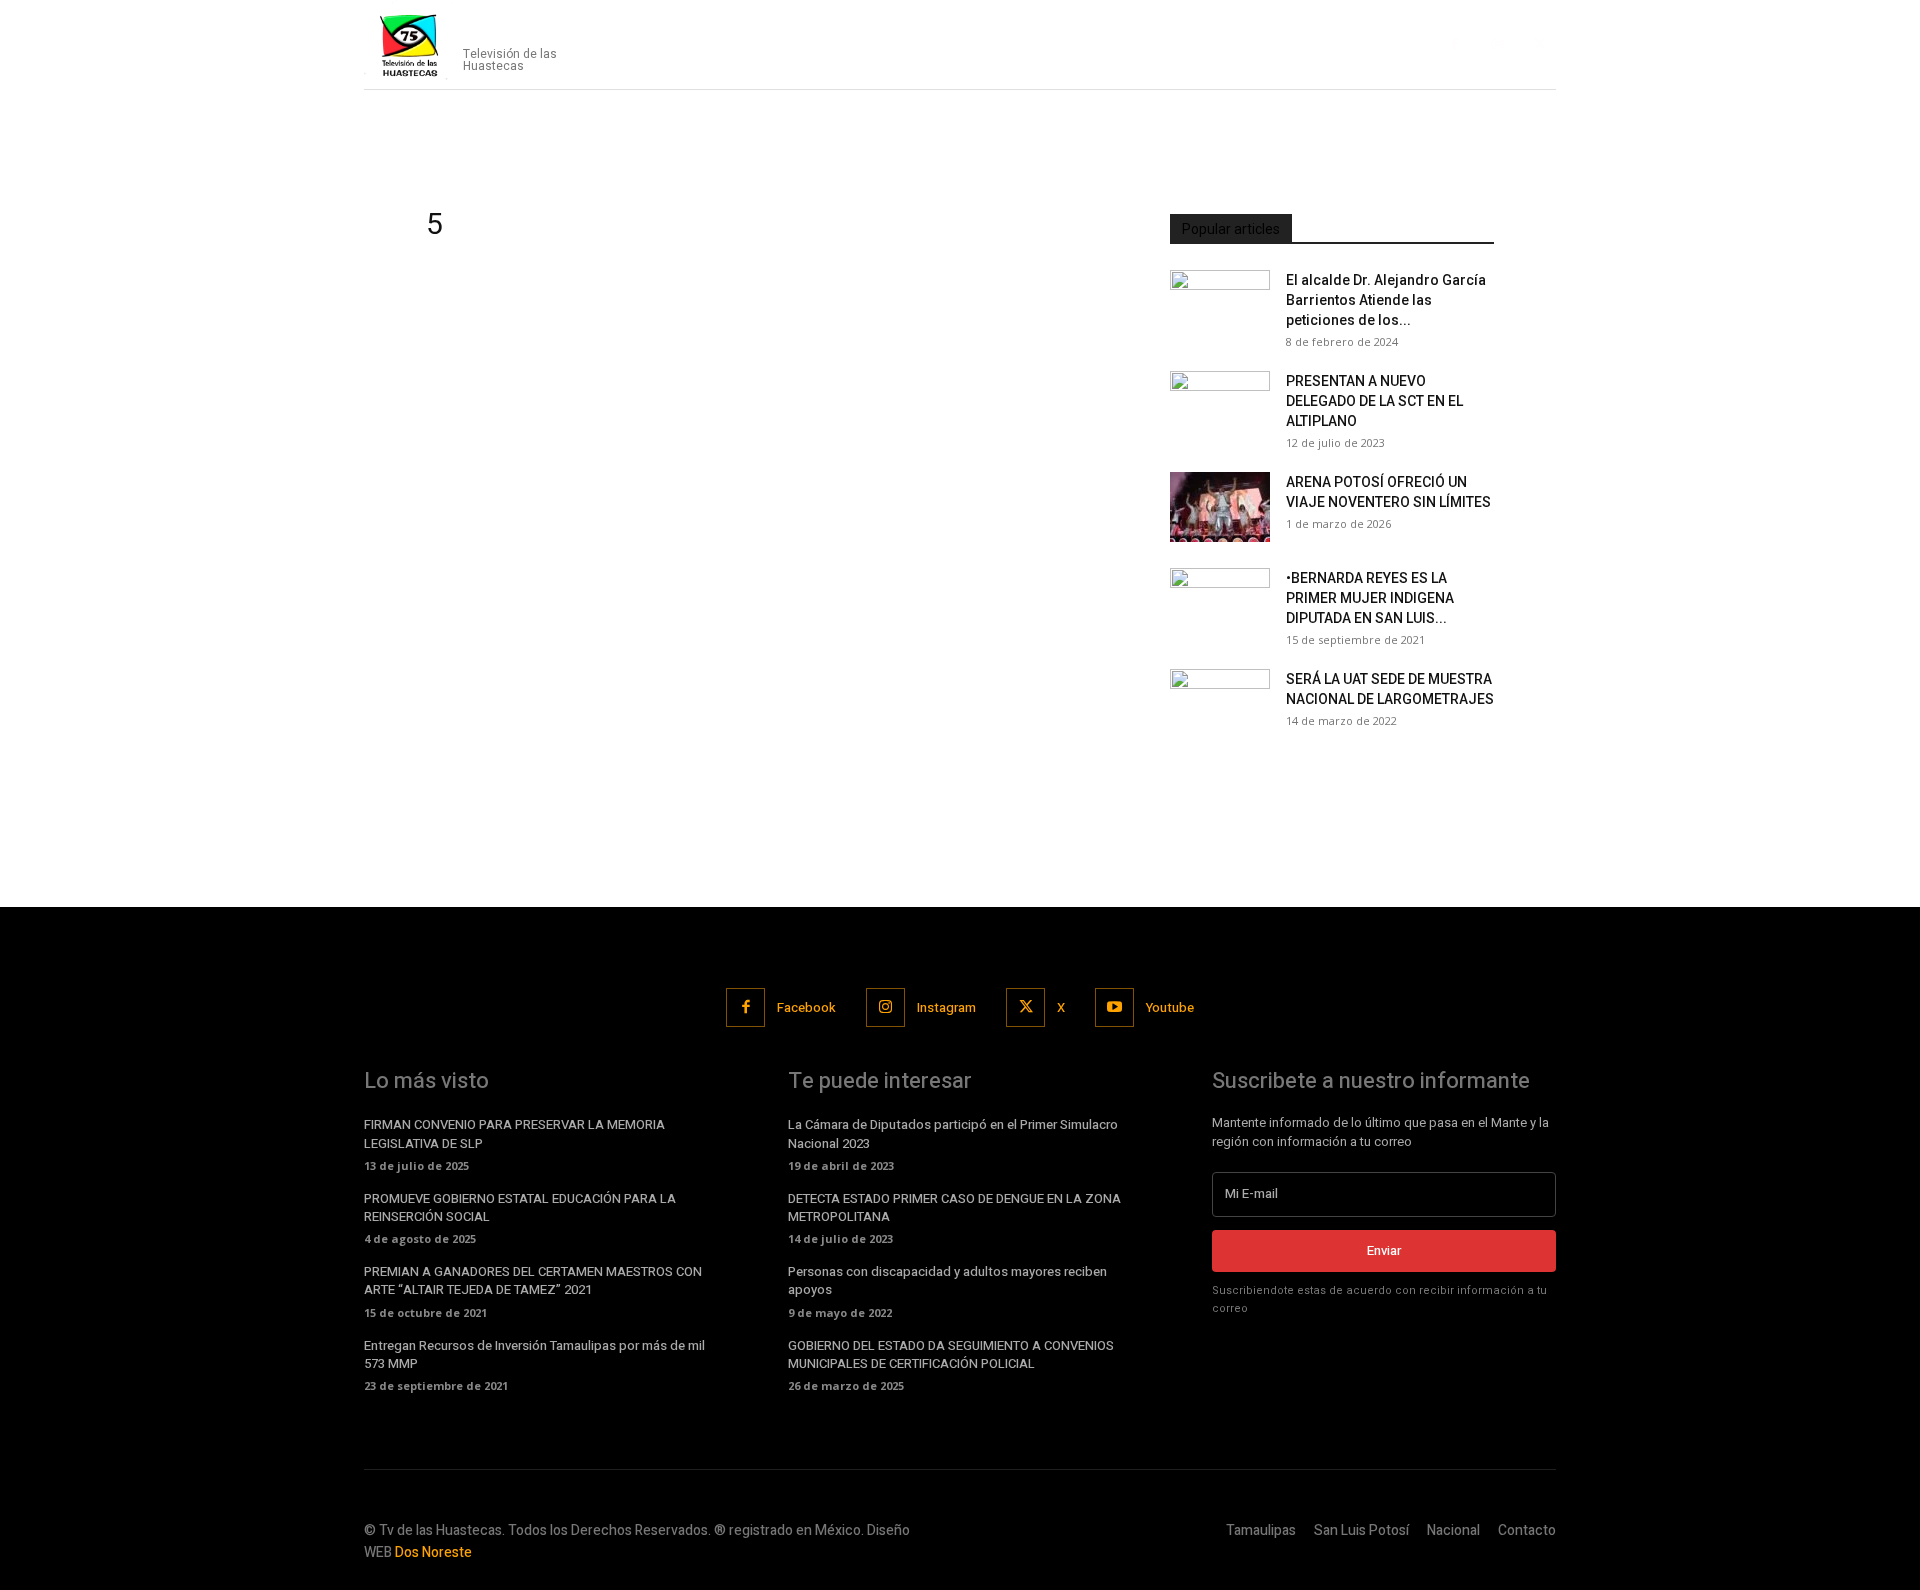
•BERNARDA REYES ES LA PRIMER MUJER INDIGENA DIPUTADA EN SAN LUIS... (1370, 598)
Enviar (1384, 1250)
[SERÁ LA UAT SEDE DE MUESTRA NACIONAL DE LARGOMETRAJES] (1220, 704)
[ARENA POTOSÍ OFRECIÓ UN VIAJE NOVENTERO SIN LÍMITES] (1220, 507)
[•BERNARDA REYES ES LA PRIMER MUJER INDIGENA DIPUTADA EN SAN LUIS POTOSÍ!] (1220, 603)
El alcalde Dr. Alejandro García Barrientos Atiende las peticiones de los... (1386, 300)
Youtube (1170, 1007)
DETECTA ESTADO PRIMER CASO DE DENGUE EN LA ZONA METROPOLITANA (954, 1207)
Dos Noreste (433, 1552)
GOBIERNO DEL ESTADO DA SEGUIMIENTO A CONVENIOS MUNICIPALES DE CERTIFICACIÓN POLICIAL (951, 1354)
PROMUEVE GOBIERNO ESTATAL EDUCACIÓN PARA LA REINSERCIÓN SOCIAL (520, 1207)
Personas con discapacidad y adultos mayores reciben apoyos (947, 1280)
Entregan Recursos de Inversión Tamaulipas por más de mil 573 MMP (534, 1354)
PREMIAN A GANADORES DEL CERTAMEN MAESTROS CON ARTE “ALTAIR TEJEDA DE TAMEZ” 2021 (533, 1280)
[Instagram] (1497, 44)
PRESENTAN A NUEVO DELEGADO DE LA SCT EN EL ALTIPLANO (1374, 401)
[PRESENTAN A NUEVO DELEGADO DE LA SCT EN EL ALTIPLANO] (1220, 406)
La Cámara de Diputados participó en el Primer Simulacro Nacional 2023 (953, 1133)
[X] (1539, 44)
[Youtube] (1114, 1007)
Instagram (946, 1007)
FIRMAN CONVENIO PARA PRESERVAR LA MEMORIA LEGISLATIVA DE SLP (514, 1133)
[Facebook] (1454, 44)
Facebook (806, 1007)
